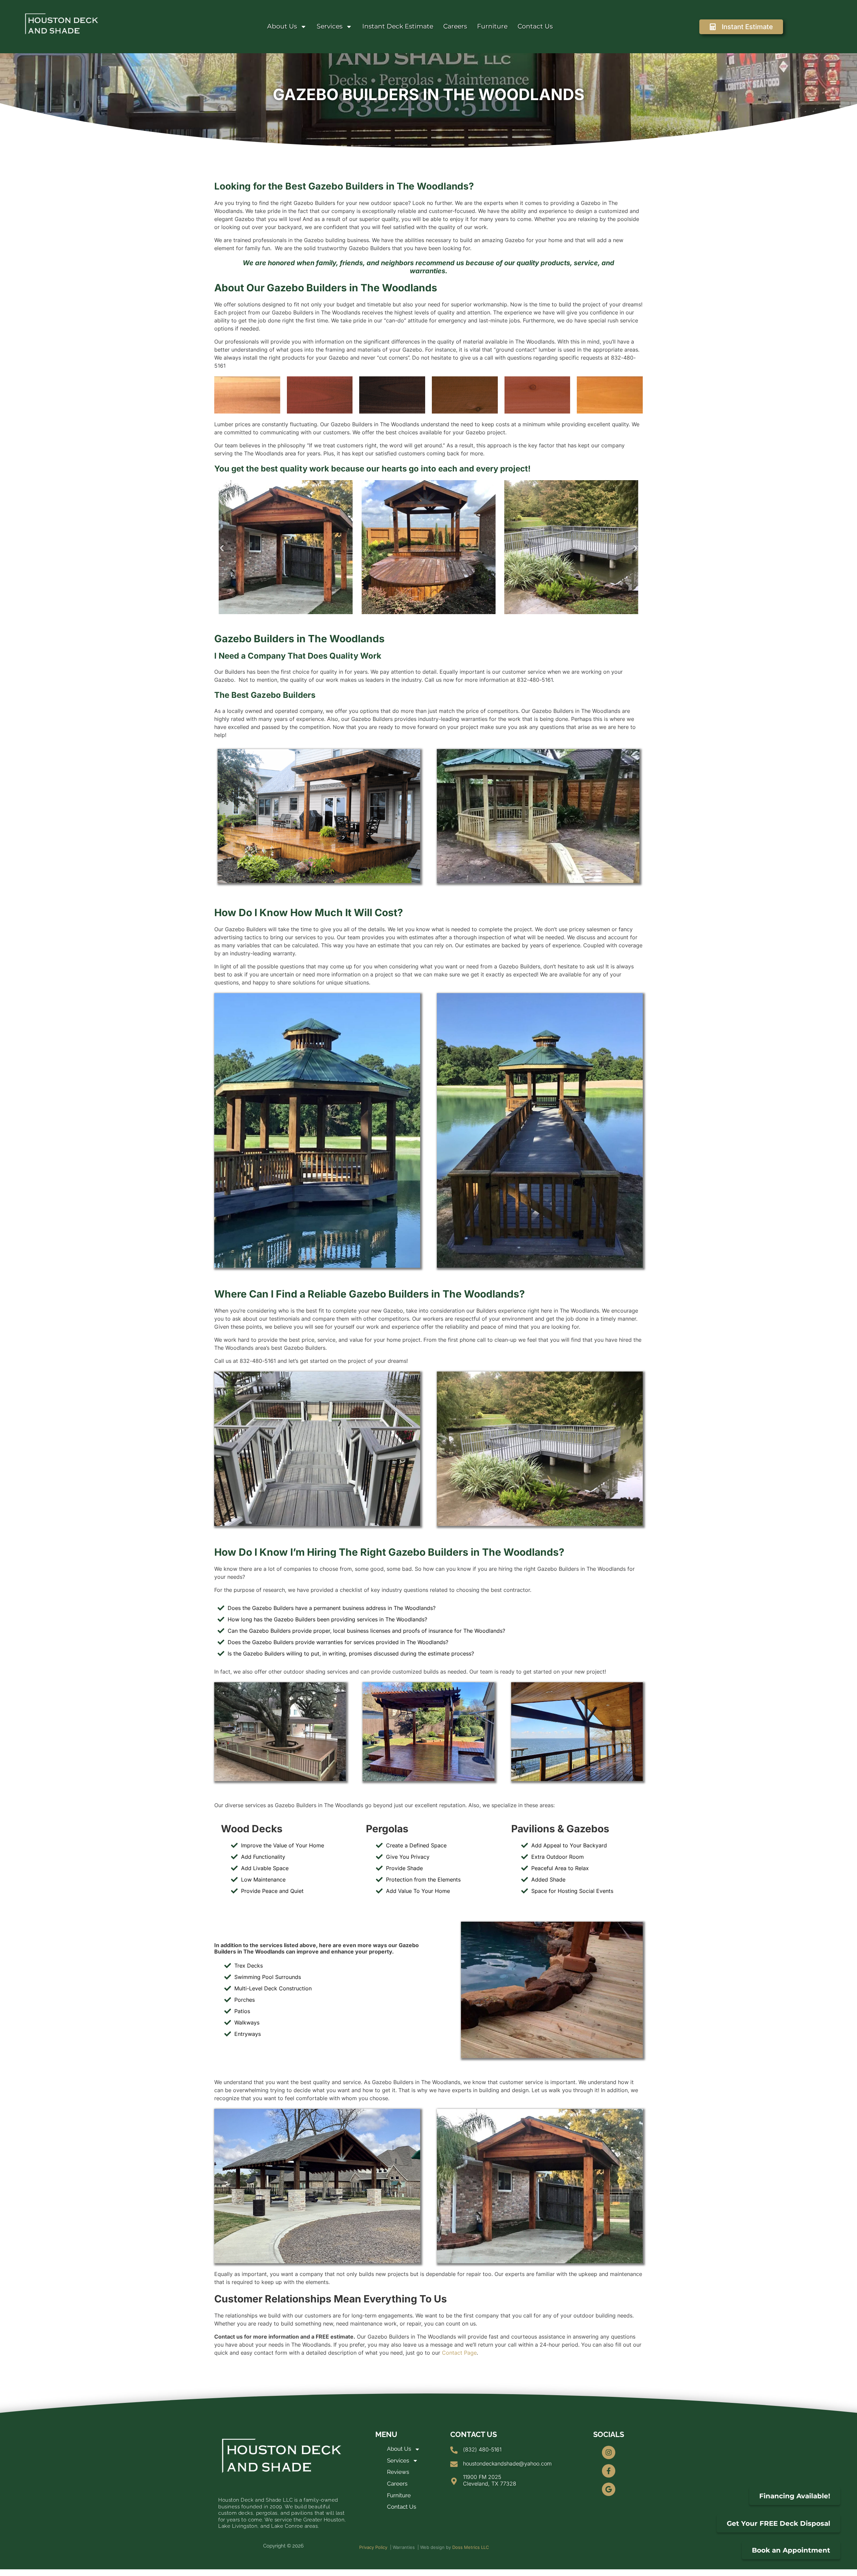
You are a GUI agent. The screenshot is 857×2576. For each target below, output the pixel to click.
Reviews (398, 2472)
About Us (282, 26)
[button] (222, 548)
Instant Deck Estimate (398, 26)
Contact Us (535, 26)
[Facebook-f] (609, 2471)
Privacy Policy (373, 2547)
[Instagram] (609, 2452)
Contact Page (459, 2353)
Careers (455, 26)
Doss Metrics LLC (471, 2547)
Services (330, 26)
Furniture (492, 26)
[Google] (609, 2489)
